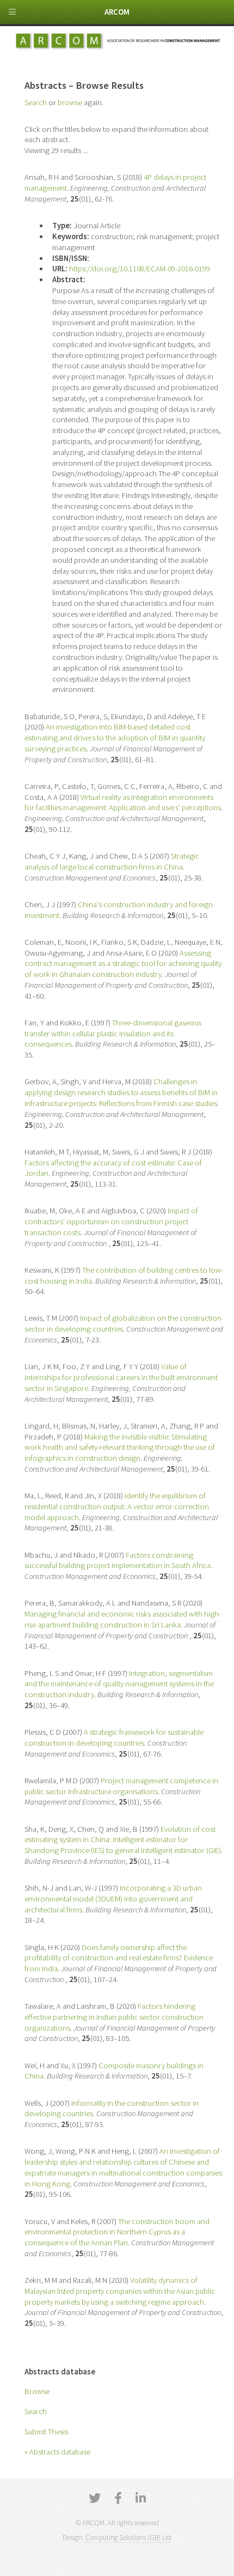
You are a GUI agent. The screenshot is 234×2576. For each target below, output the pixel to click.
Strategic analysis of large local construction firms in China (112, 861)
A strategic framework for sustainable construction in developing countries (114, 1737)
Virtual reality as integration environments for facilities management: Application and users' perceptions (123, 803)
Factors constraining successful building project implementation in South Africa (118, 1560)
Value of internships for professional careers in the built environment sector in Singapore (121, 1377)
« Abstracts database (57, 2452)
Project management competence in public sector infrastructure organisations (121, 1786)
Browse (37, 2391)
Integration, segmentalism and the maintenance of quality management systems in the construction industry (119, 1684)
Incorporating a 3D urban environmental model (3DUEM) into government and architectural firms (113, 1899)
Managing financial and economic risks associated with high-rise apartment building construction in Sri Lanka (123, 1619)
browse (70, 102)
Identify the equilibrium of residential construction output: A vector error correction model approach (117, 1506)
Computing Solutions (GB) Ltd (128, 2538)
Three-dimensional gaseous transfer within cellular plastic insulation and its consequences (113, 1034)
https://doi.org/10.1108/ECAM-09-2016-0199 (140, 269)
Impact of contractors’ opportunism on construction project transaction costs (111, 1222)
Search (36, 2411)
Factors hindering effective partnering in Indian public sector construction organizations (114, 2017)
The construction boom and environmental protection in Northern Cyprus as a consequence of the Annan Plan (117, 2232)
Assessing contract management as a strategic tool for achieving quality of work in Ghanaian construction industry (123, 964)
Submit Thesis (46, 2432)
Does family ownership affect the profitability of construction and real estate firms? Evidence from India (119, 1958)
